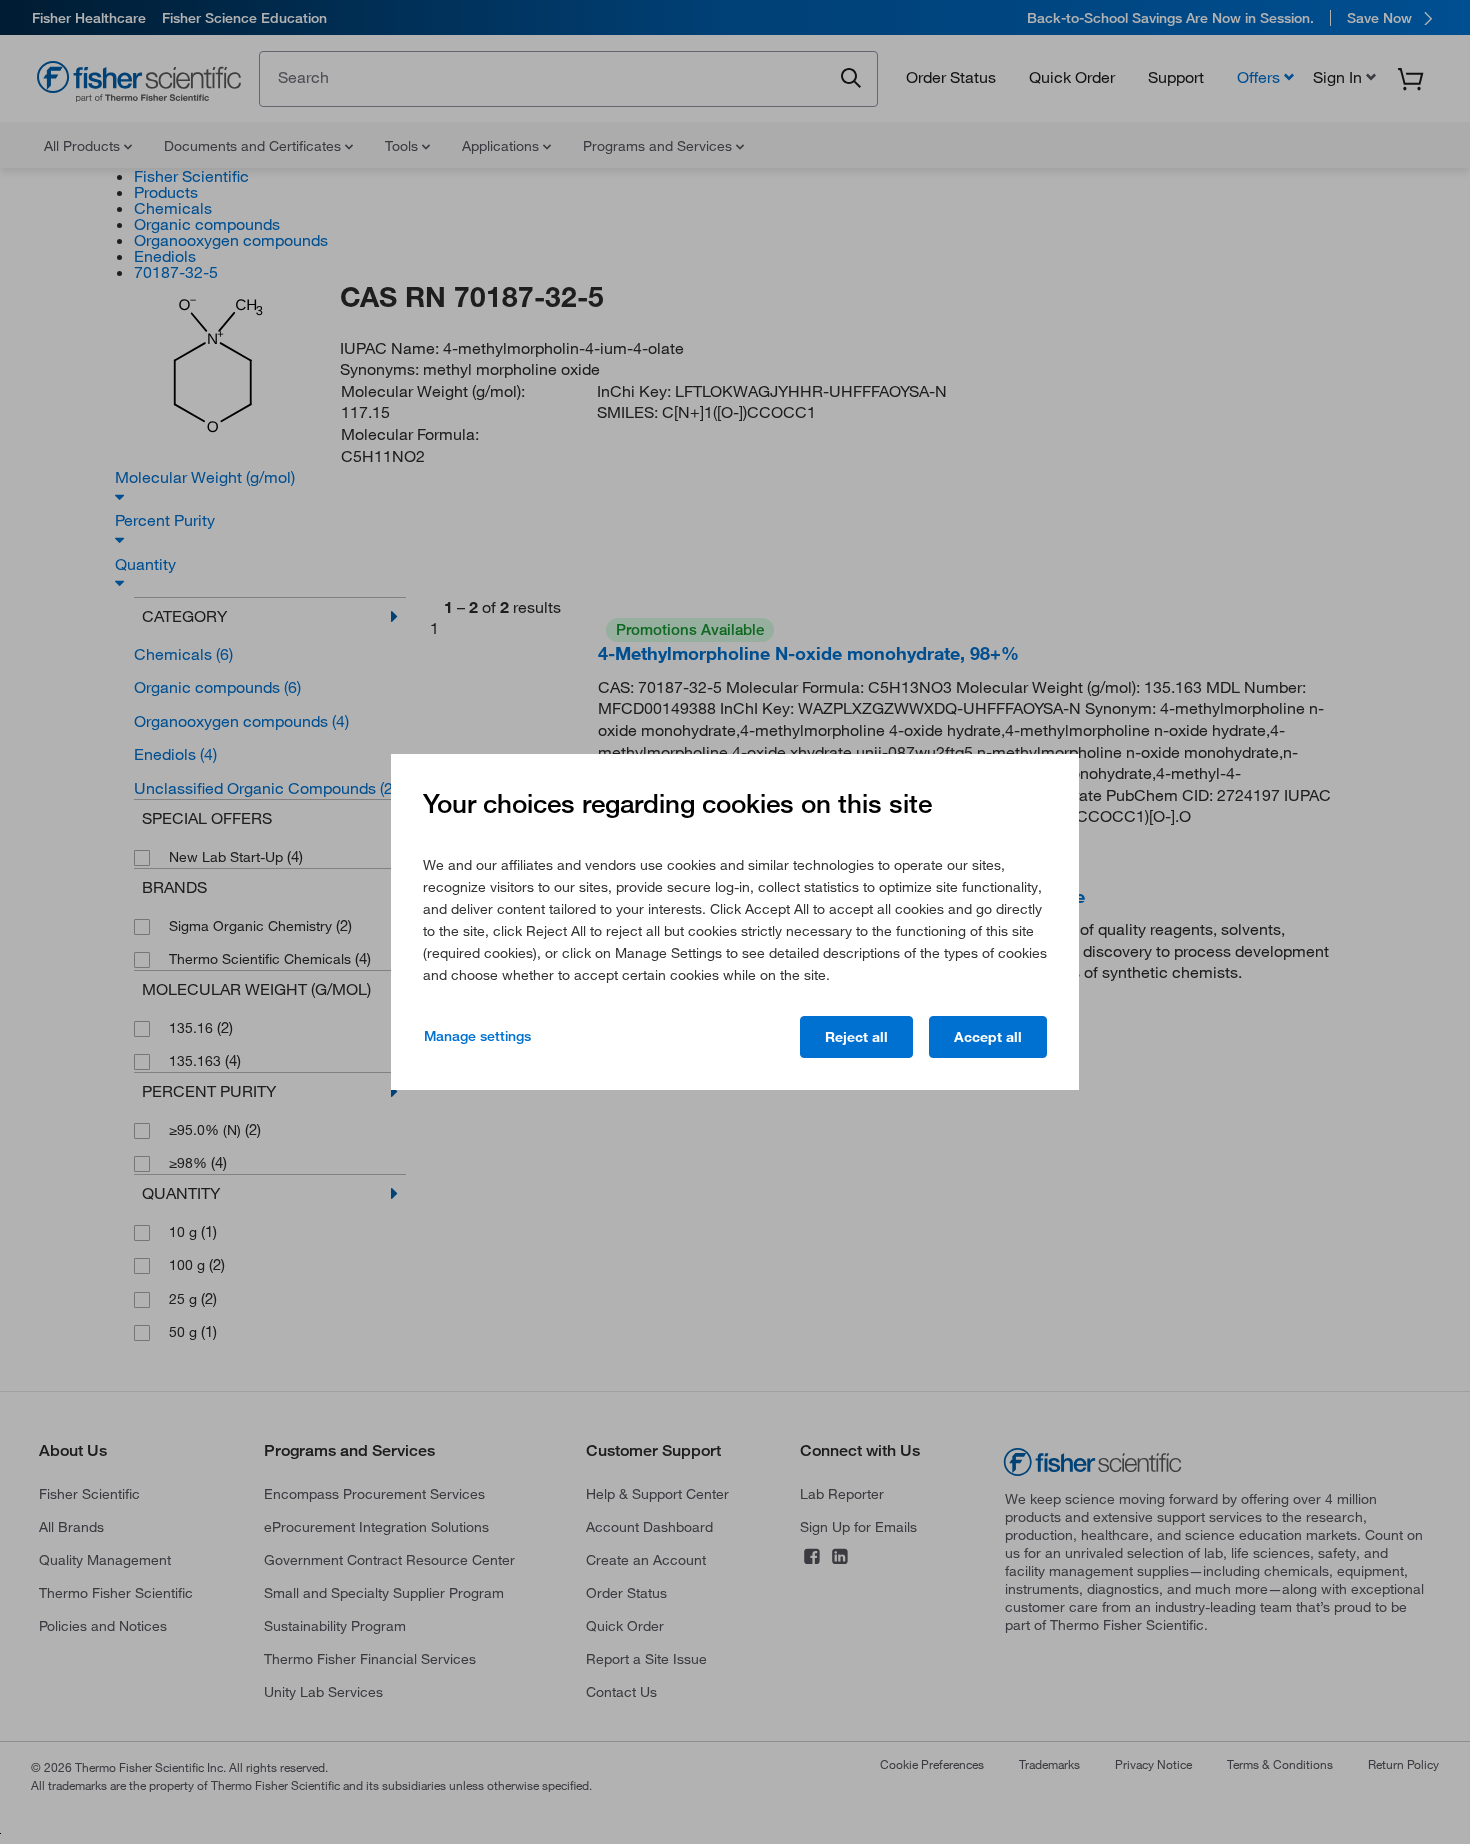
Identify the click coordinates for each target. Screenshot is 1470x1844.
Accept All (988, 1037)
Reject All (856, 1037)
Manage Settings (477, 1036)
